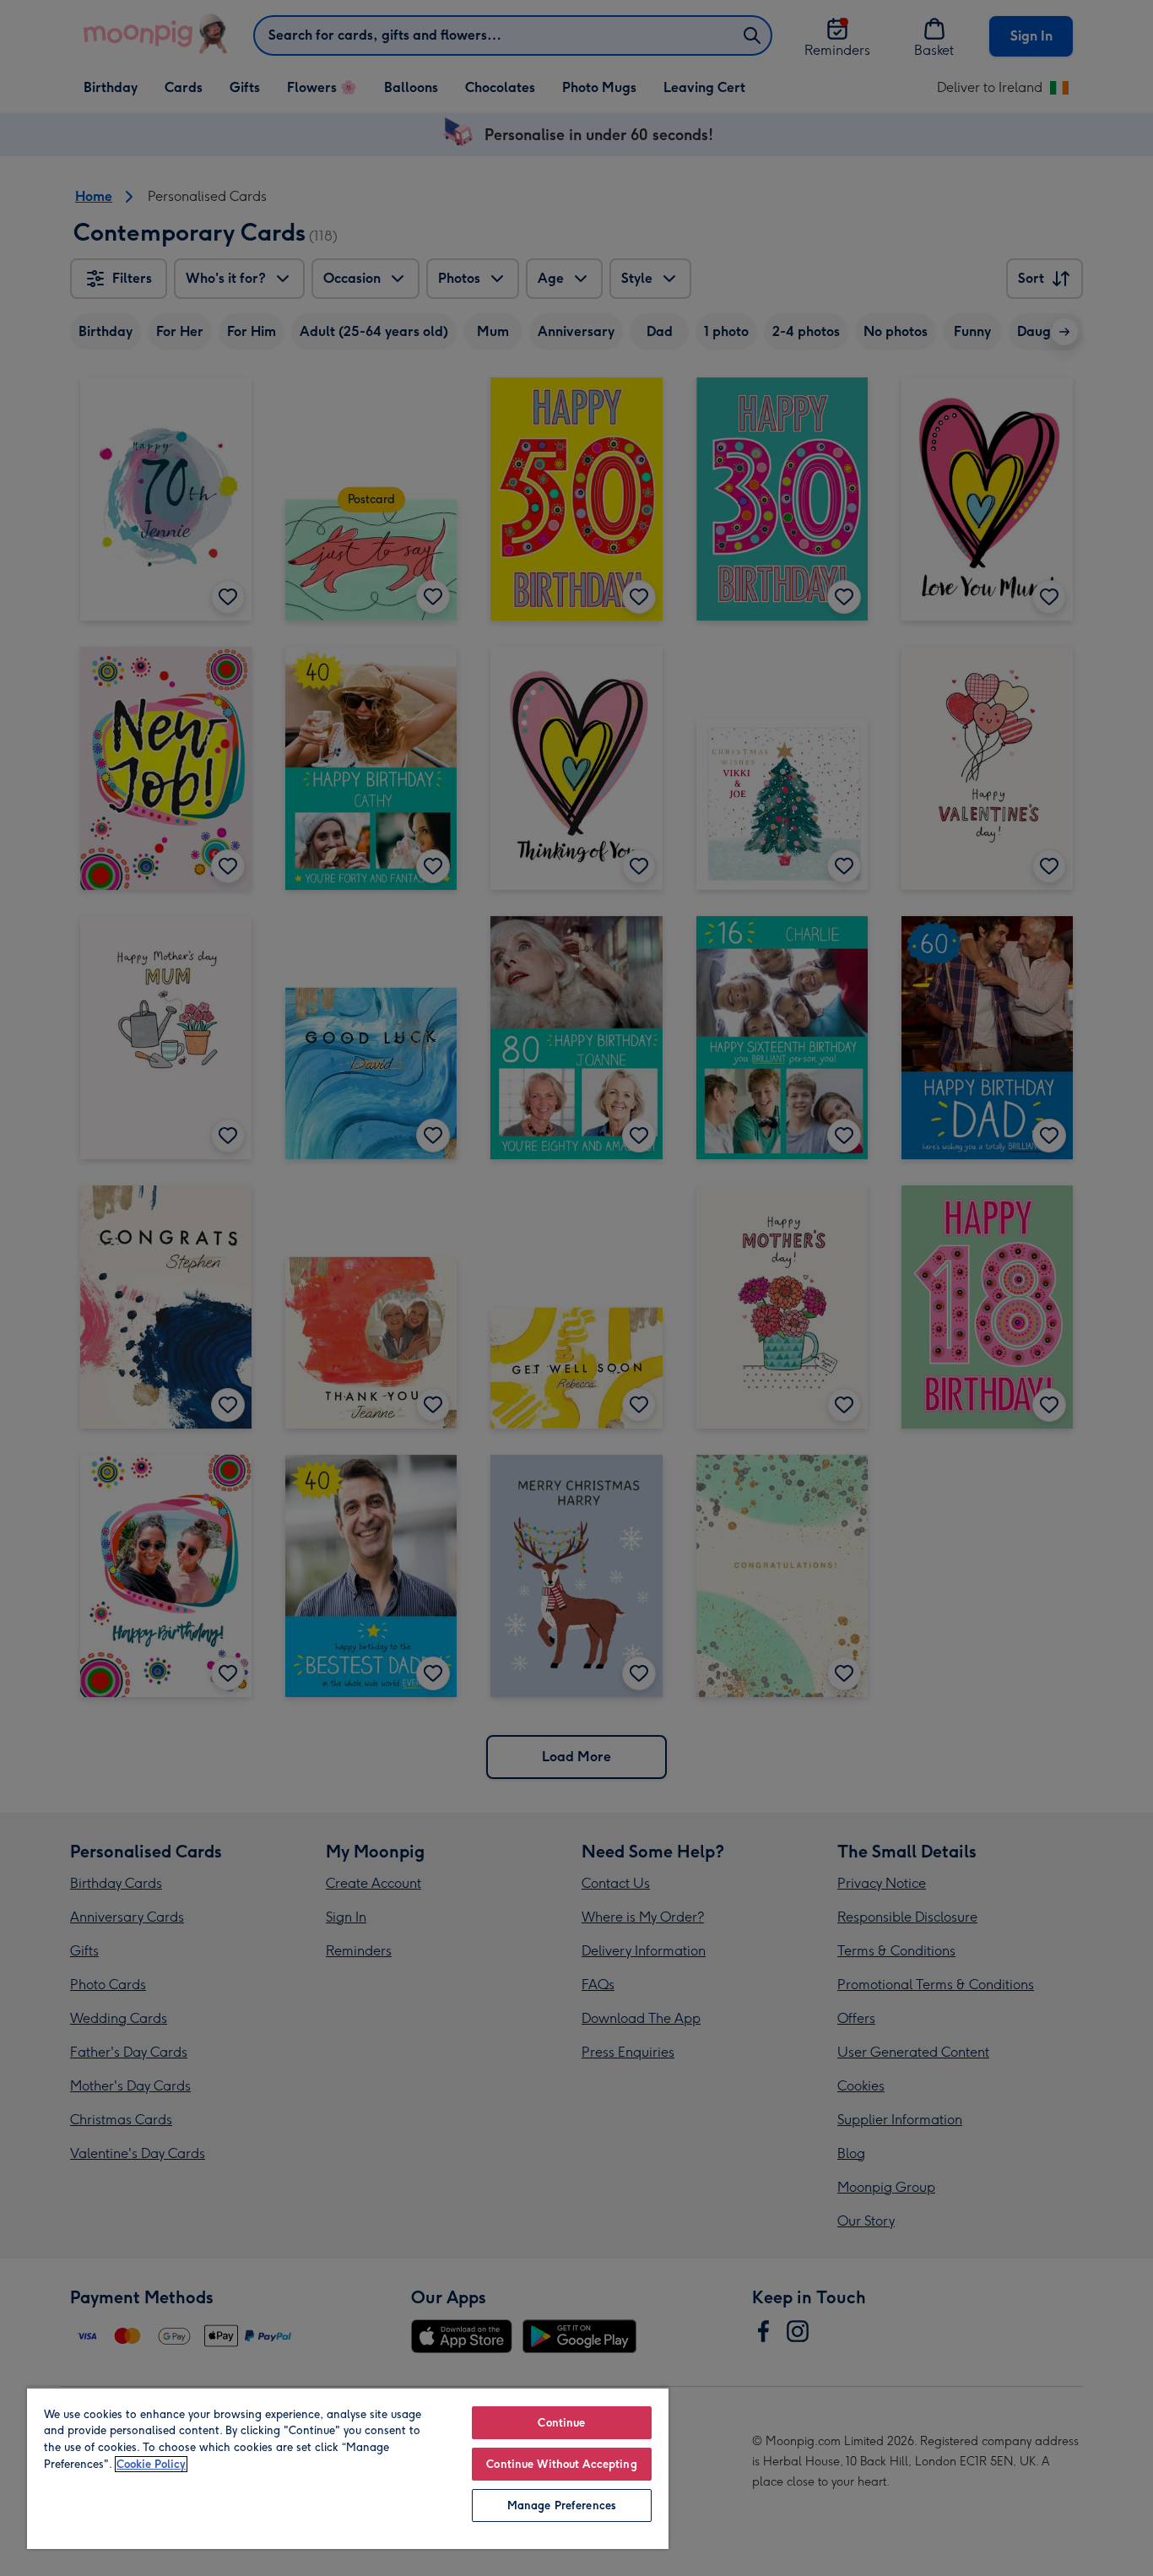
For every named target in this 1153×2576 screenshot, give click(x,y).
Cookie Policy (151, 2464)
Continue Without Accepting (561, 2464)
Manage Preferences (562, 2505)
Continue (561, 2423)
